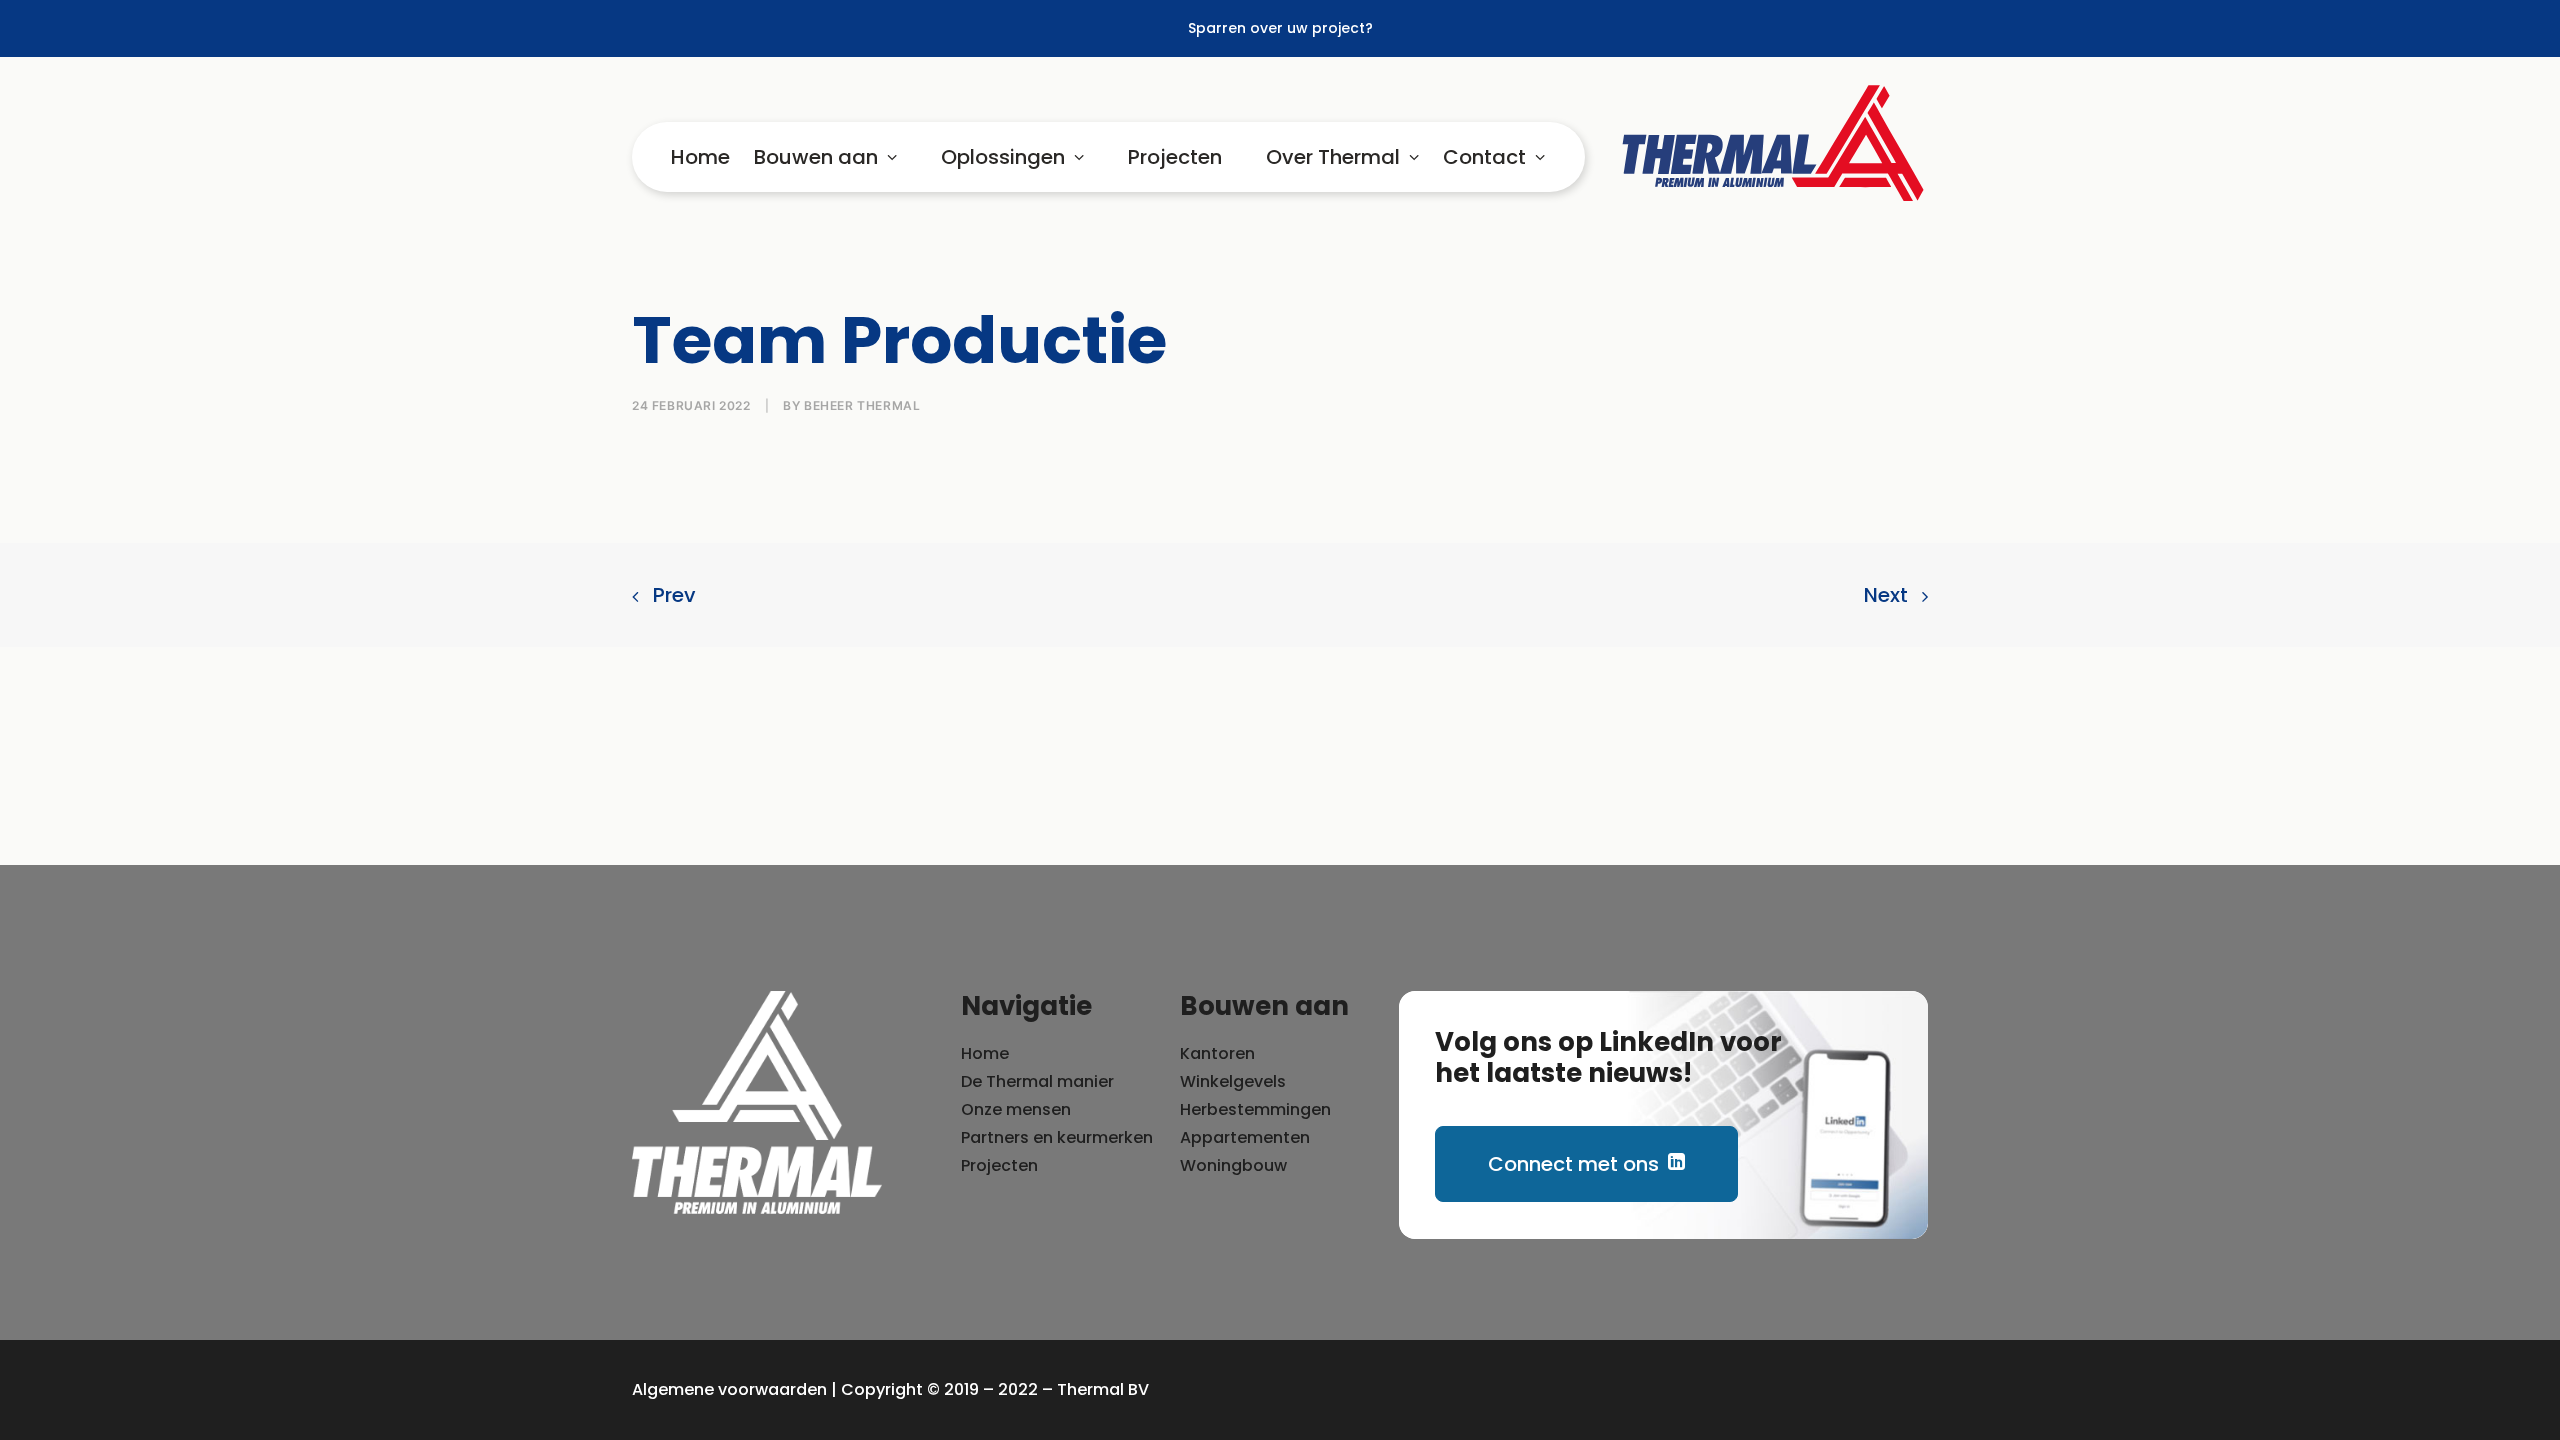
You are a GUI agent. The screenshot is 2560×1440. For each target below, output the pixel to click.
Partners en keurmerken (1057, 1137)
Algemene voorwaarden (729, 1389)
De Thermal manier (1037, 1081)
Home (700, 157)
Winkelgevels (1233, 1081)
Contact (1484, 157)
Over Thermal (1333, 157)
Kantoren (1217, 1053)
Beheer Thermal (862, 405)
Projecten (1175, 157)
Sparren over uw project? (1280, 28)
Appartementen (1245, 1137)
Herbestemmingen (1255, 1109)
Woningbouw (1233, 1165)
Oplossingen (1003, 157)
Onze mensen (1016, 1109)
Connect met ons (1573, 1164)
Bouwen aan (816, 157)
